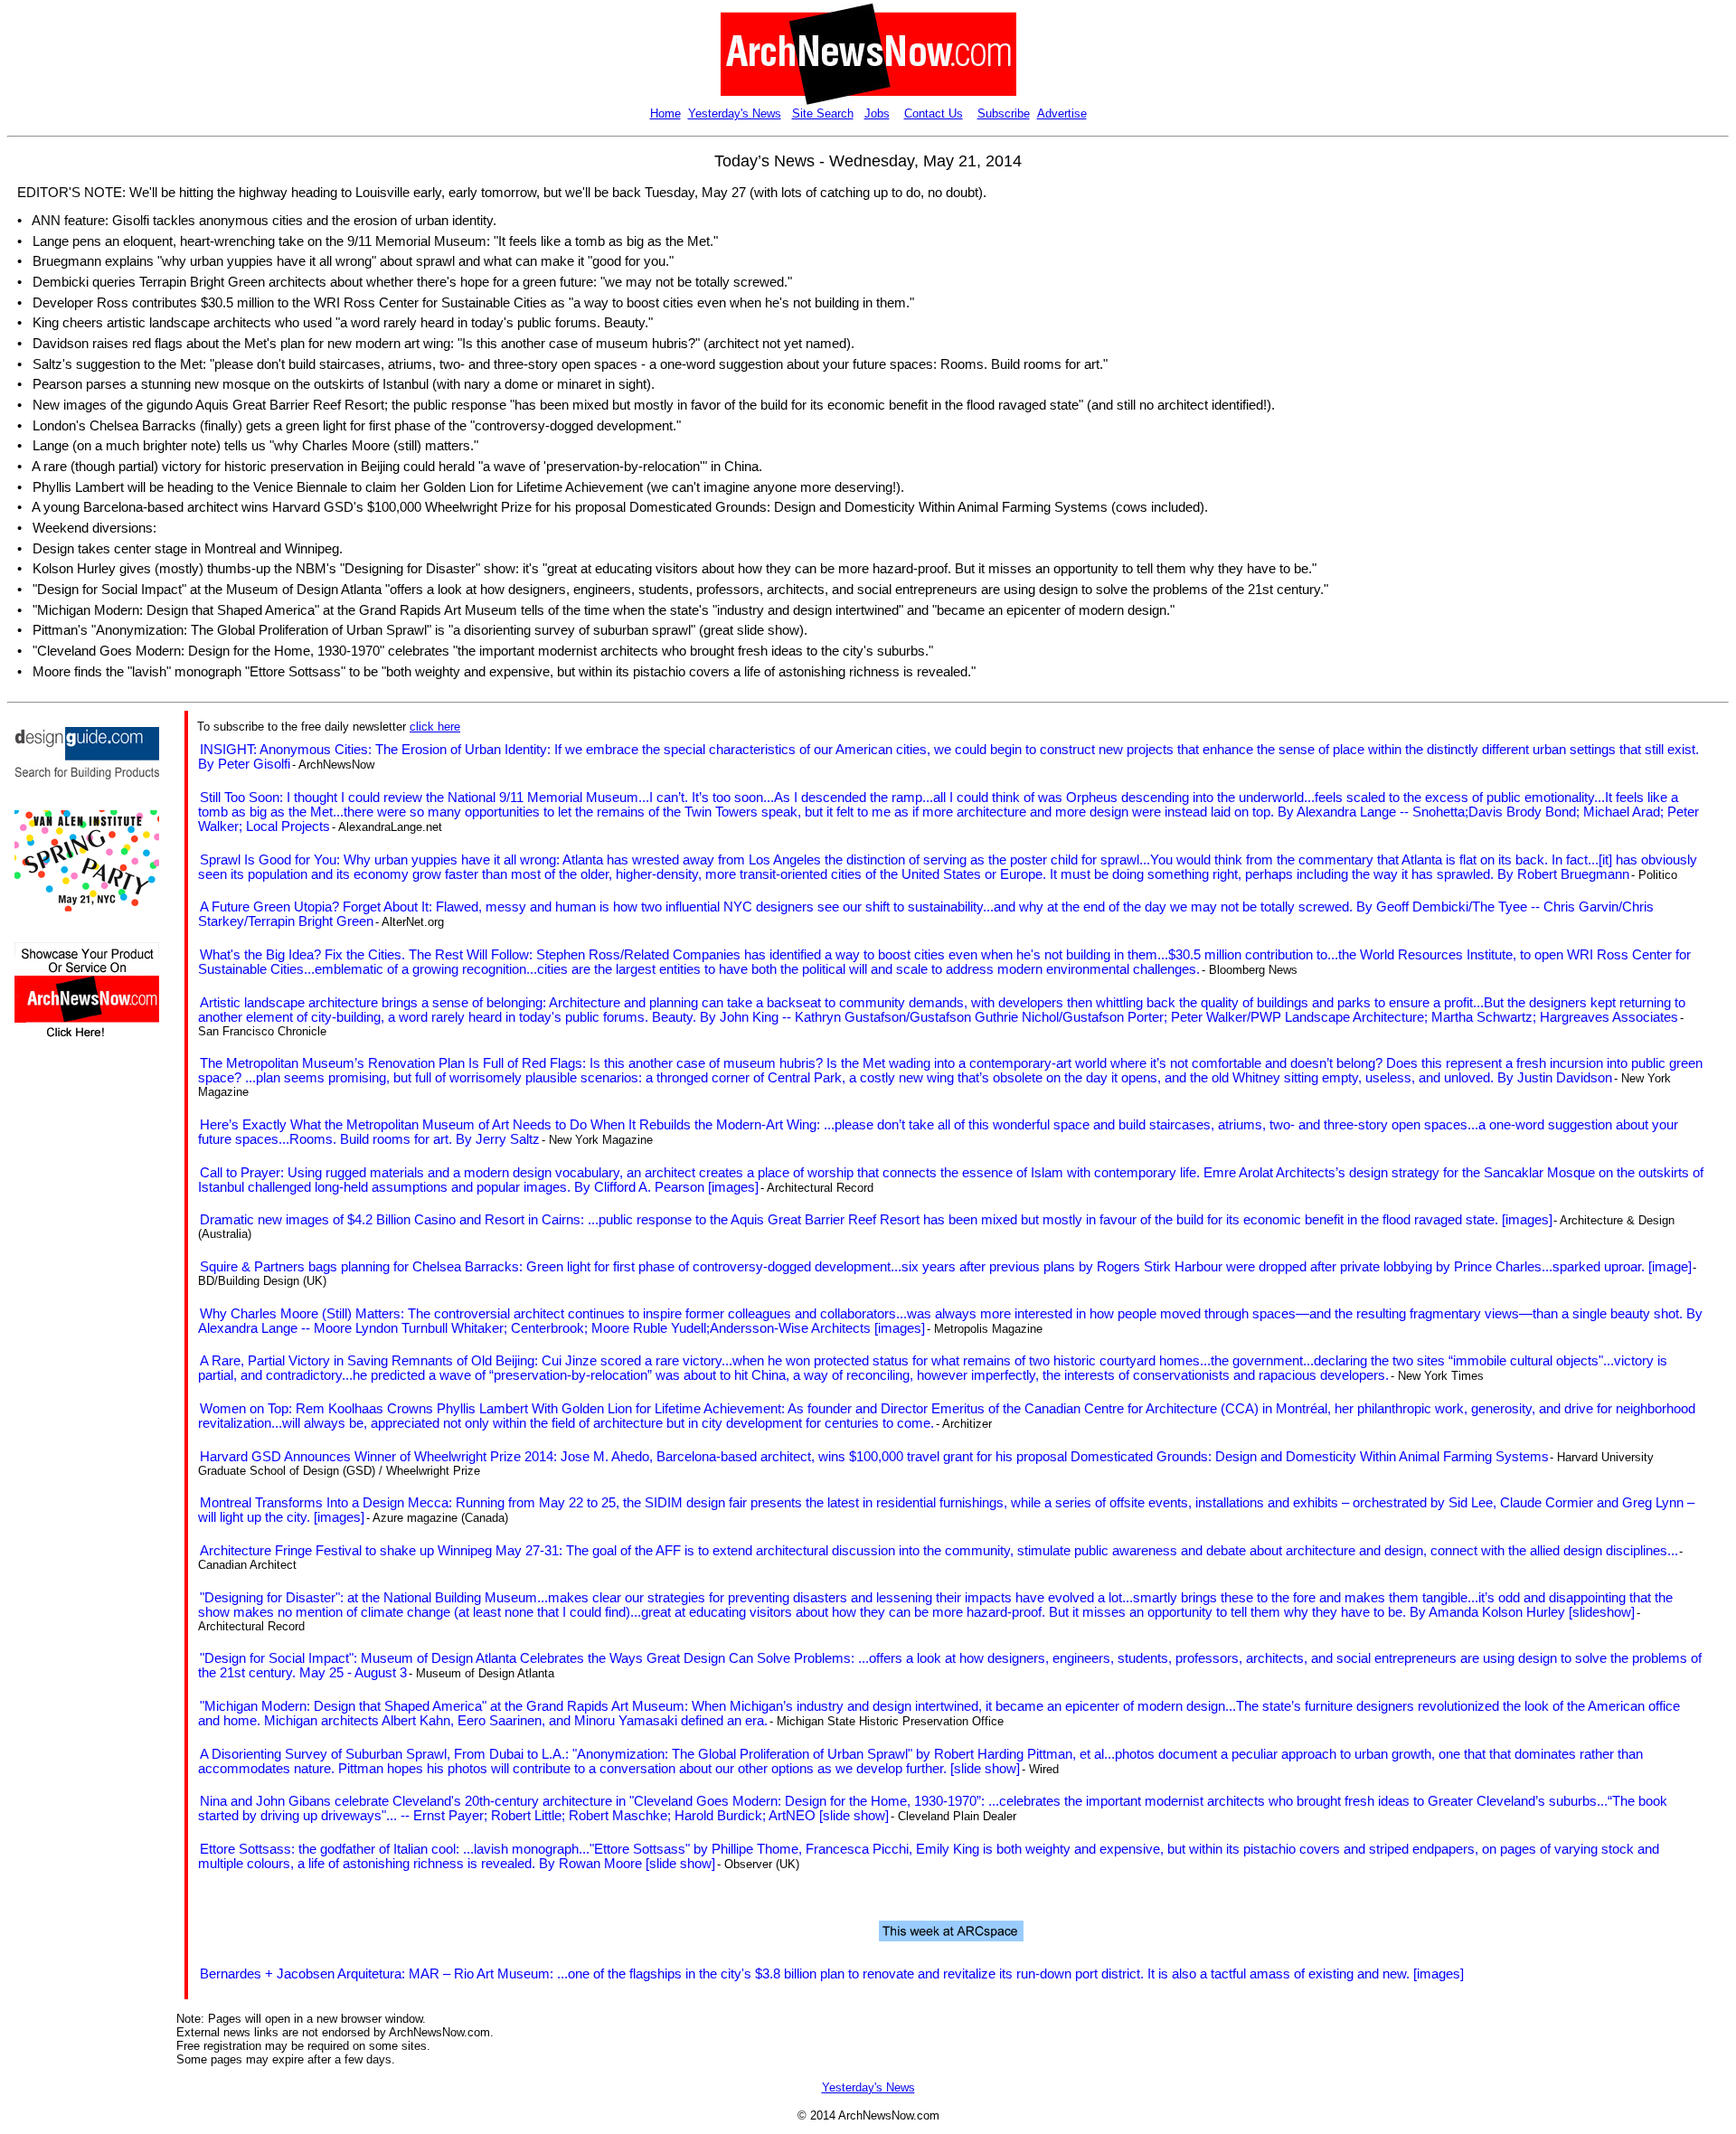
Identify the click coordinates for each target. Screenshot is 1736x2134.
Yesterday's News (735, 113)
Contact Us (934, 113)
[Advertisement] (69, 1376)
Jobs (877, 113)
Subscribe (1004, 113)
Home (665, 113)
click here (435, 727)
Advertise (1062, 113)
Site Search (823, 113)
